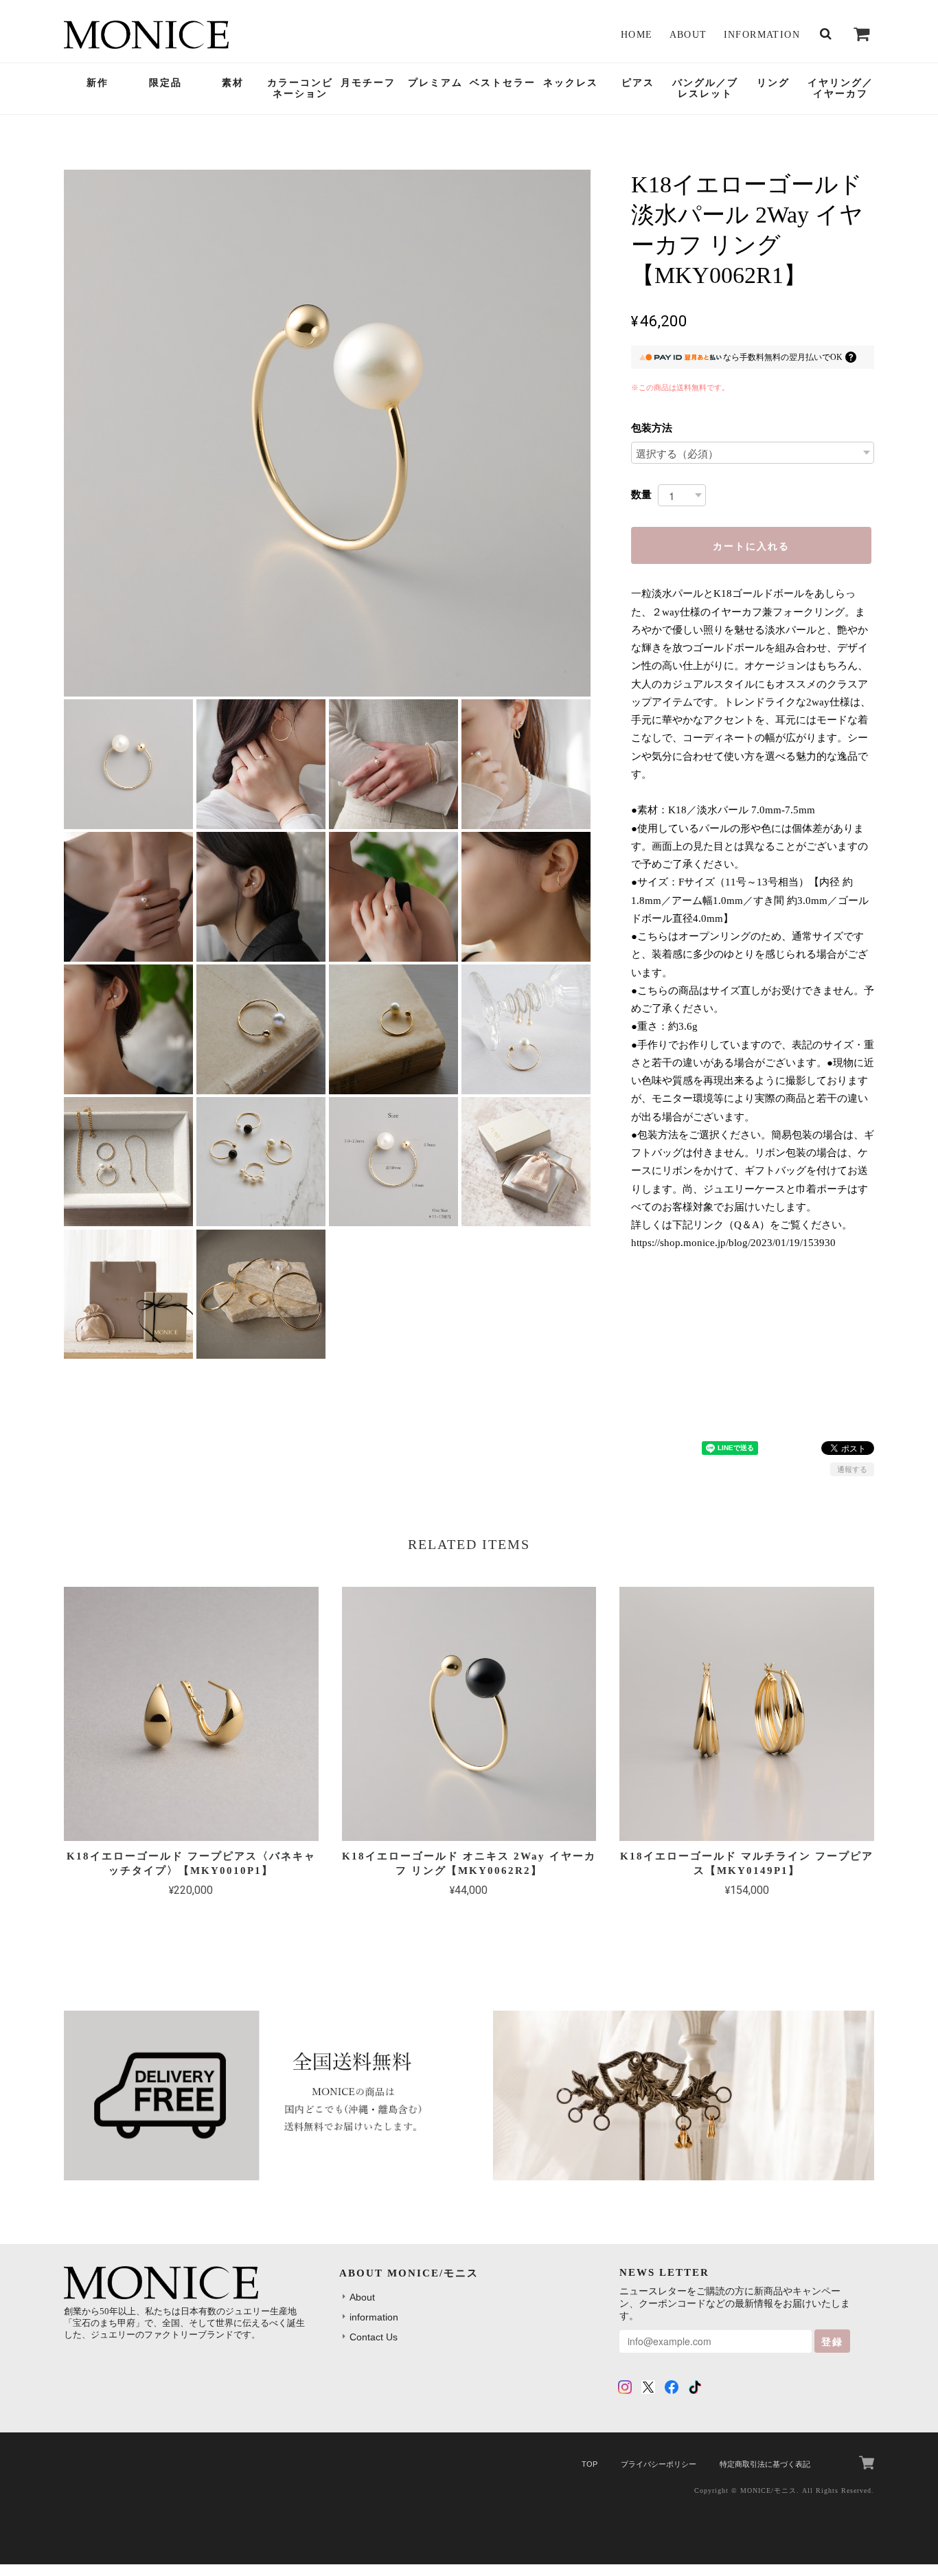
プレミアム (435, 83)
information (762, 35)
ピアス (638, 83)
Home (637, 35)
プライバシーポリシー (659, 2464)
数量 (641, 494)
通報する (852, 1469)
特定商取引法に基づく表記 (765, 2464)
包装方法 (652, 428)
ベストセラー (503, 83)
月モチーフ (368, 83)
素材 (233, 83)
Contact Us (374, 2337)
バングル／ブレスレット (705, 89)
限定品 (165, 83)
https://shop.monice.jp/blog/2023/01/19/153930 (733, 1243)
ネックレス (571, 83)
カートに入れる (751, 545)
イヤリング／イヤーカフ (840, 89)
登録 (832, 2341)
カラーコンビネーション (300, 89)
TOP (590, 2464)
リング (773, 83)
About (688, 35)
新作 (98, 83)
